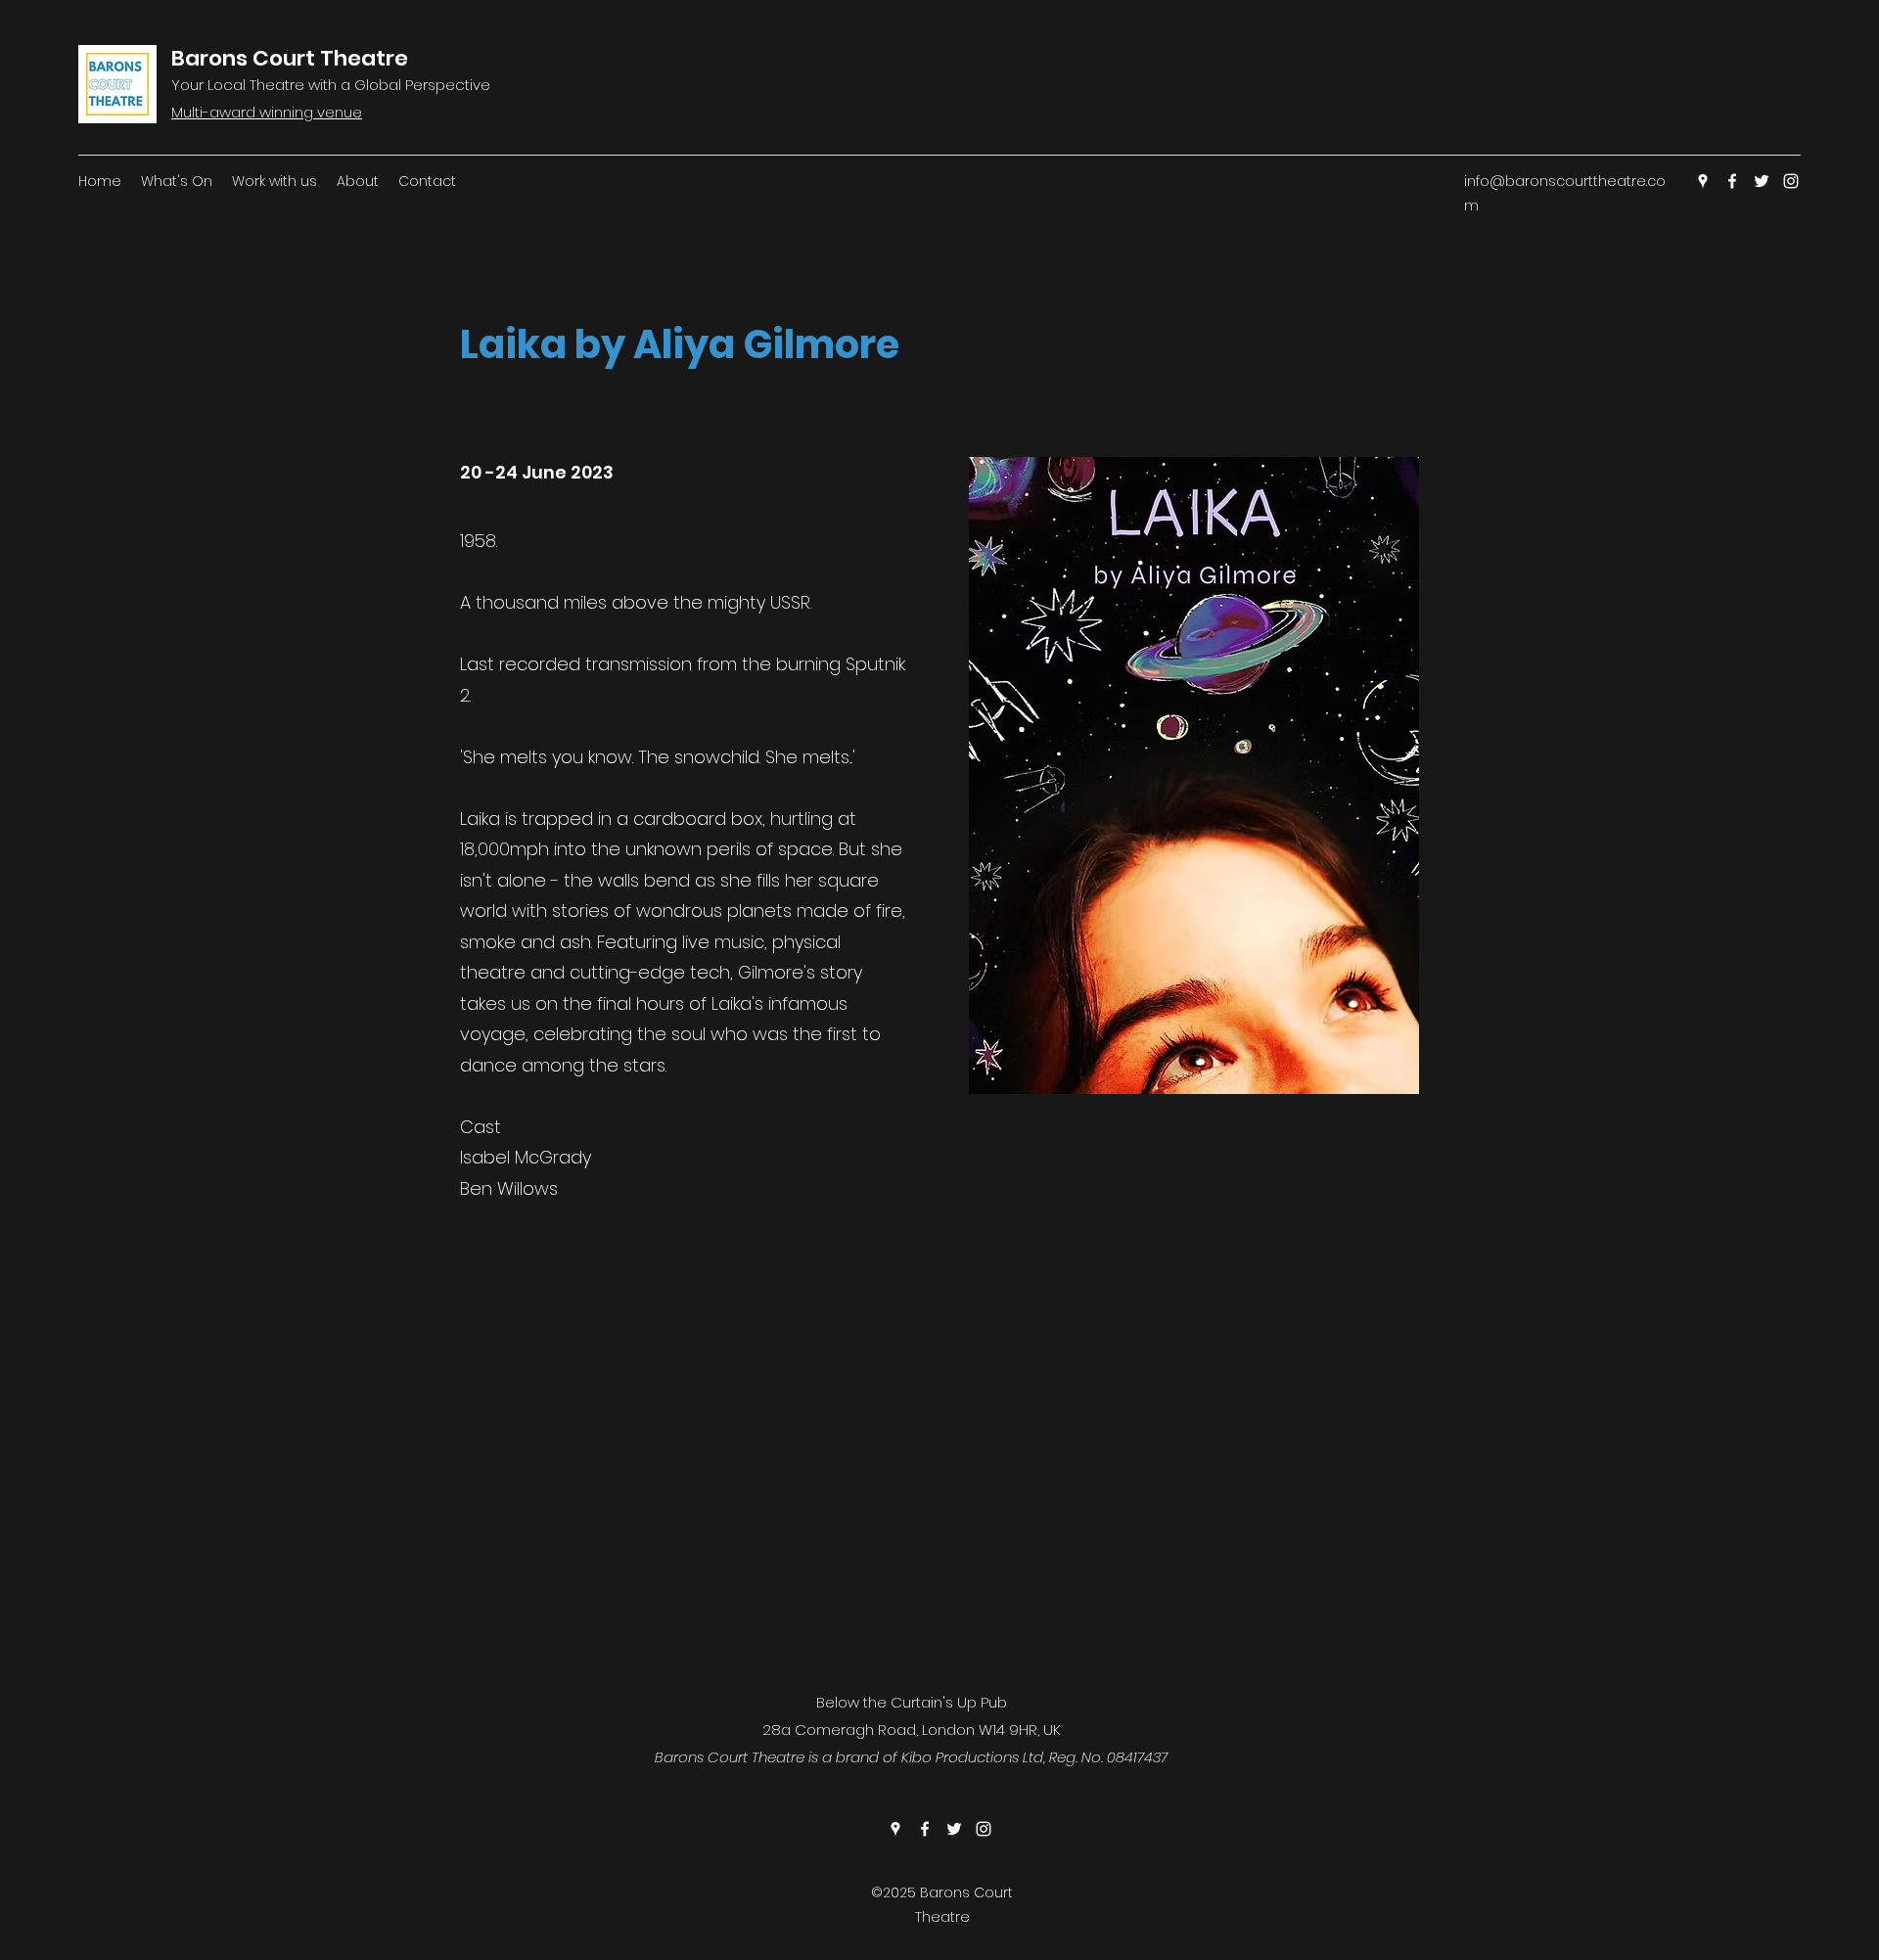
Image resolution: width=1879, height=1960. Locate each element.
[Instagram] (1791, 181)
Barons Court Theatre (290, 58)
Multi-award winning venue (267, 112)
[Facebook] (1732, 181)
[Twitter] (1762, 181)
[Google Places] (1703, 181)
